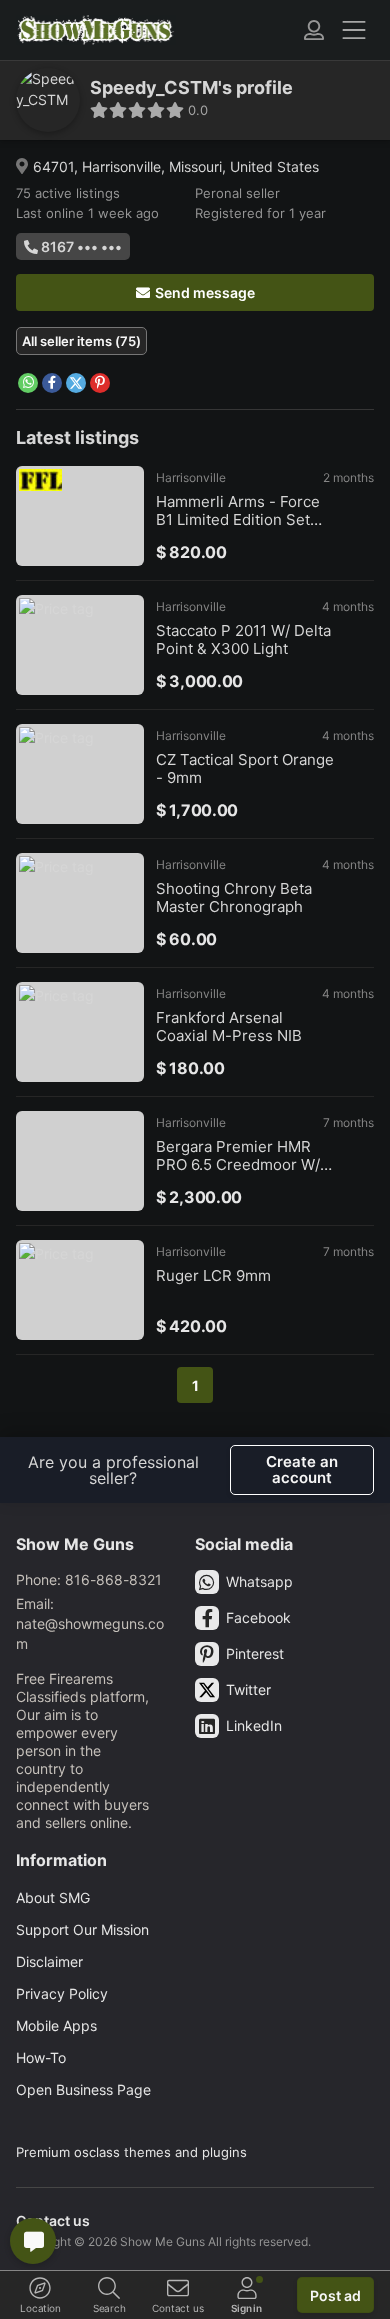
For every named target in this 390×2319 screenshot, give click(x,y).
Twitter (248, 1689)
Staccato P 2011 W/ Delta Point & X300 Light (243, 640)
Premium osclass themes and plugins (131, 2152)
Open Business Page (83, 2089)
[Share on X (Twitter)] (76, 383)
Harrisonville (191, 478)
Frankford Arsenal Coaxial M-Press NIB (229, 1027)
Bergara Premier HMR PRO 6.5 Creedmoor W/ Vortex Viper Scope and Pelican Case (240, 1156)
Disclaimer (49, 1961)
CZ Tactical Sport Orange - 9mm (245, 769)
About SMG (53, 1897)
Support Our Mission (82, 1929)
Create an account (302, 1469)
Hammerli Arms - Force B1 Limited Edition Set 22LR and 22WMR (238, 511)
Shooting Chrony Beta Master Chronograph (234, 898)
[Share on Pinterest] (100, 383)
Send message (205, 292)
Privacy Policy (62, 1993)
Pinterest (255, 1653)
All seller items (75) (81, 341)
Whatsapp (259, 1581)
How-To (41, 2057)
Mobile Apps (56, 2025)
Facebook (258, 1617)
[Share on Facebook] (52, 383)
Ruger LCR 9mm (213, 1276)
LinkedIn (254, 1725)
